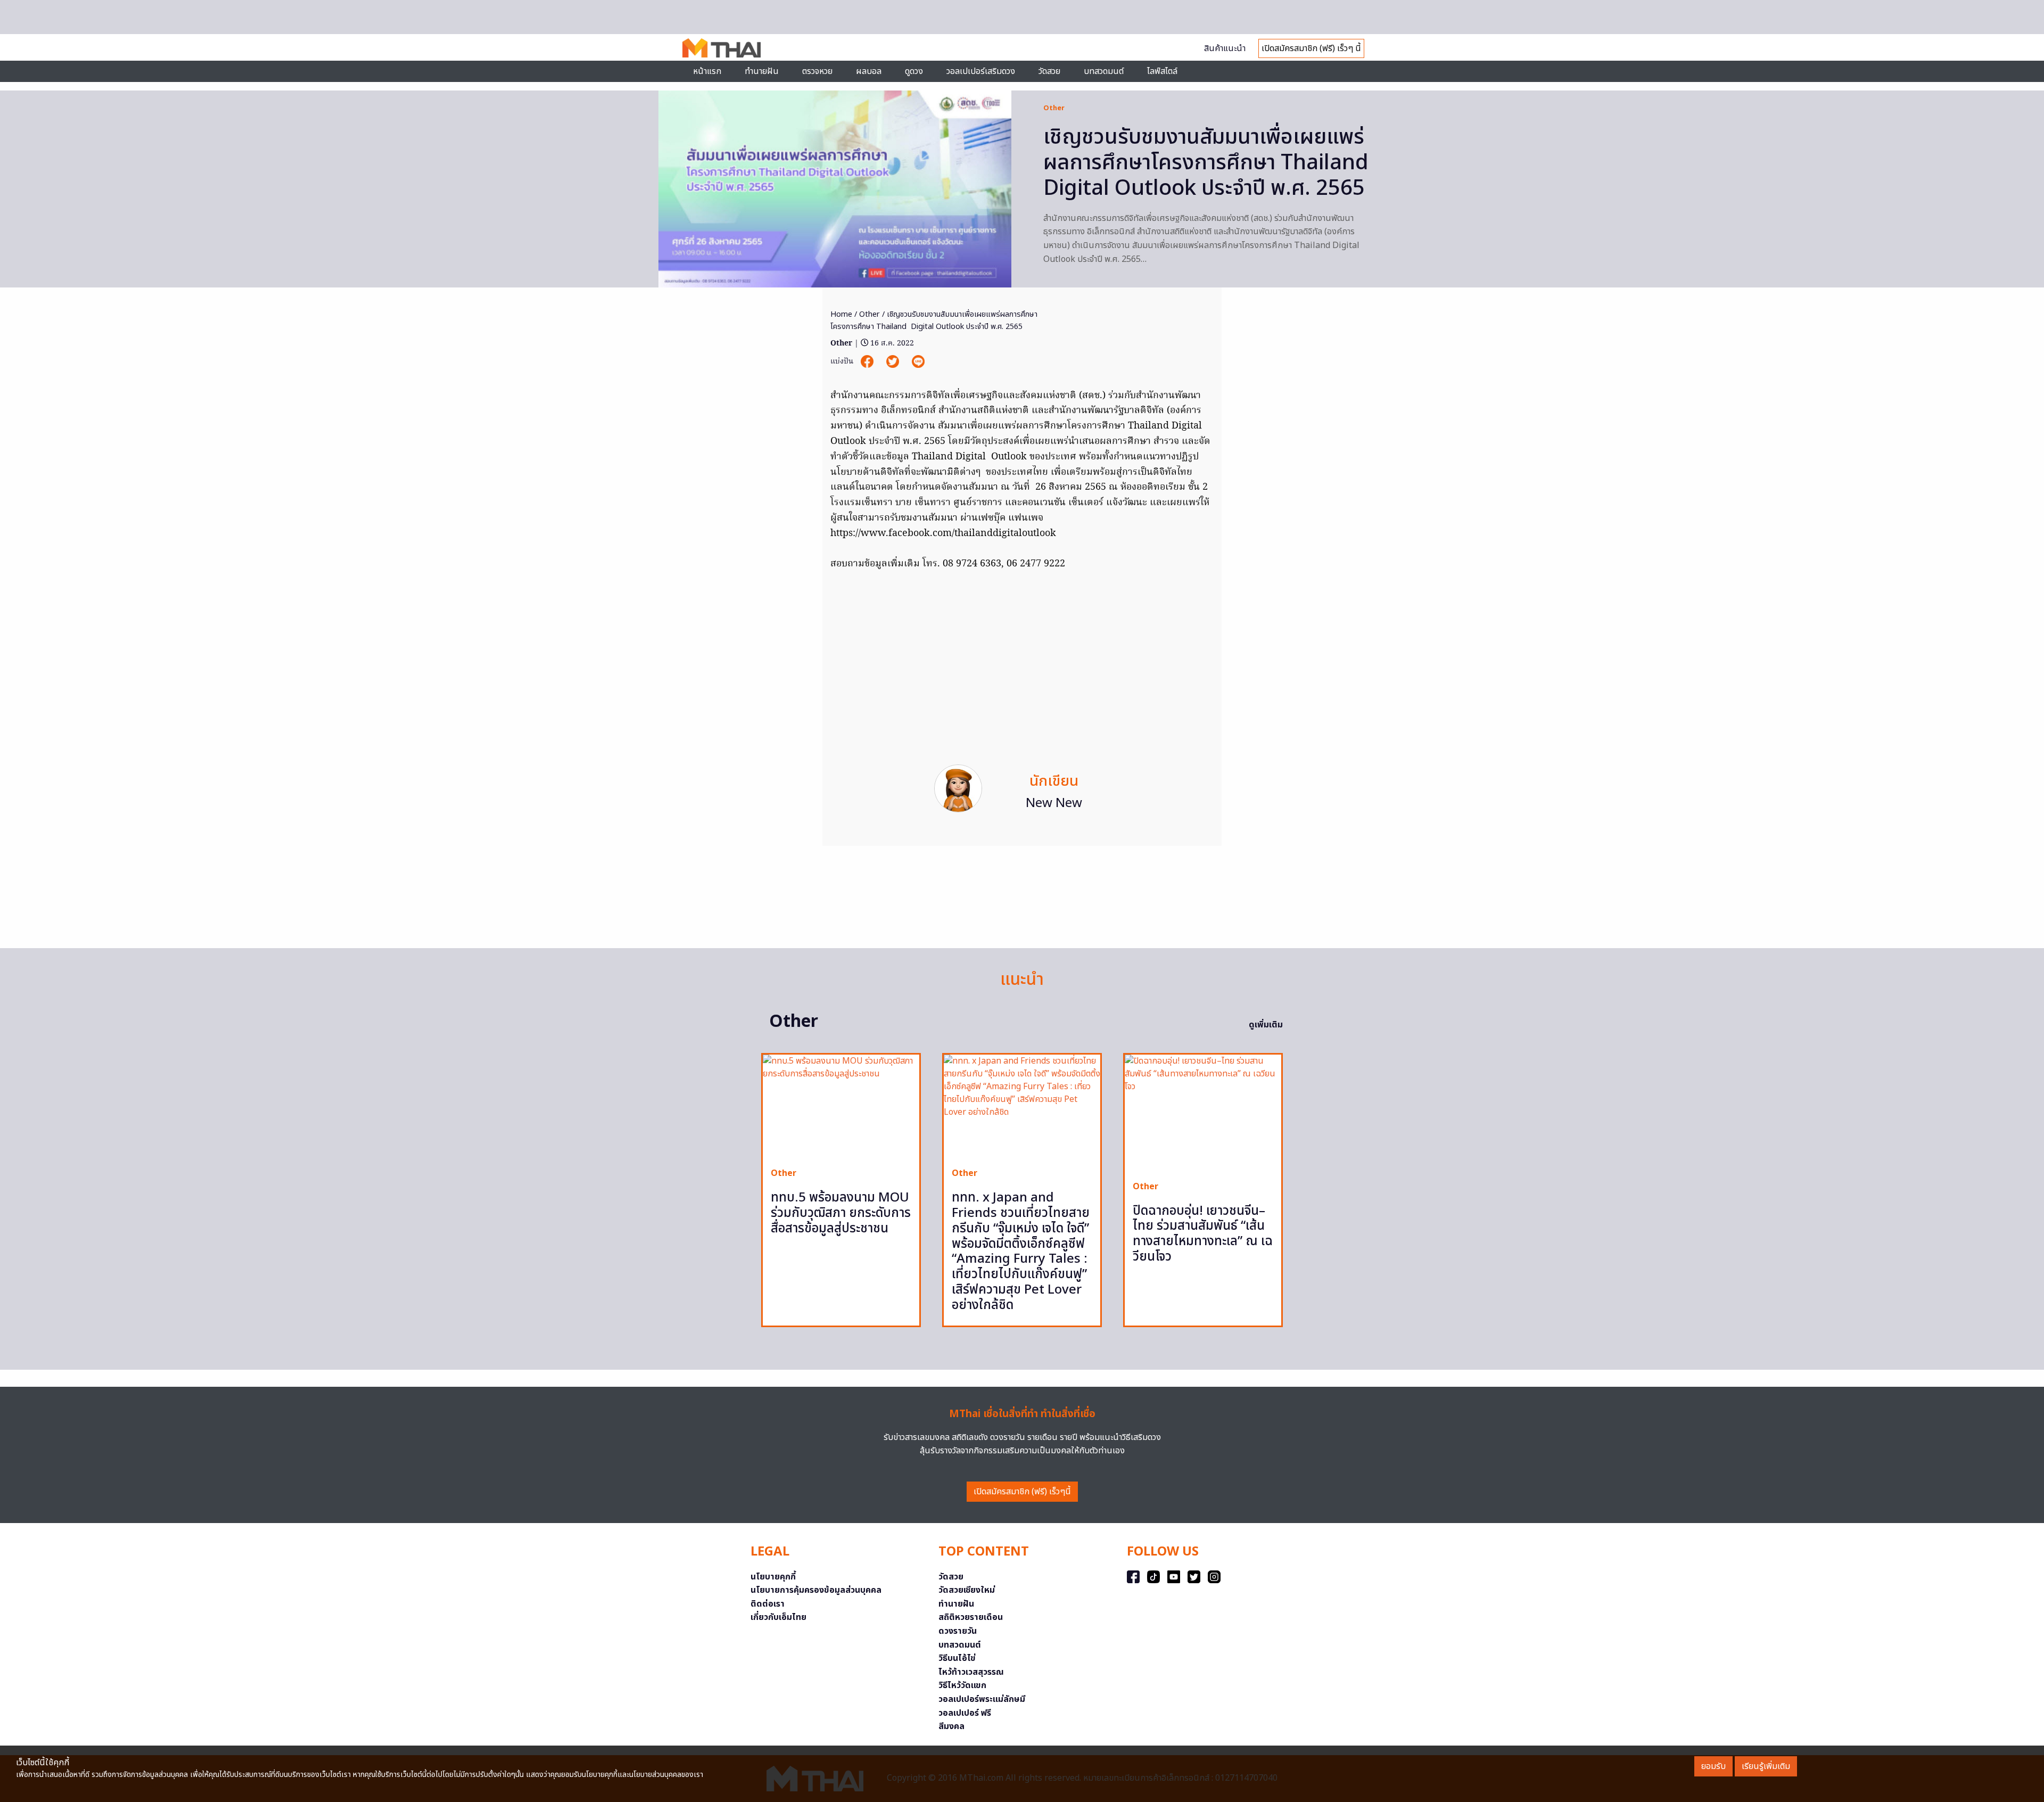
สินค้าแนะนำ (1225, 48)
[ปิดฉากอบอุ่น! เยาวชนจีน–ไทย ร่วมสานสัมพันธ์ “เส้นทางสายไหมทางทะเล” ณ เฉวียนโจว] (1203, 1113)
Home (841, 314)
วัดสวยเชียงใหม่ (967, 1590)
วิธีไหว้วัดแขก (962, 1685)
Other (1054, 108)
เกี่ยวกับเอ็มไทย (778, 1617)
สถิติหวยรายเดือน (971, 1617)
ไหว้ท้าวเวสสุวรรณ (971, 1672)
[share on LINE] (918, 362)
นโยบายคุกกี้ (773, 1577)
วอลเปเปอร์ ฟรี (965, 1713)
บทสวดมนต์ (1104, 71)
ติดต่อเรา (768, 1604)
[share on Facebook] (868, 362)
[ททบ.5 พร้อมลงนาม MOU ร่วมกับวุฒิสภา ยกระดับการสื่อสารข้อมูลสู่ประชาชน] (841, 1107)
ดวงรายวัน (958, 1631)
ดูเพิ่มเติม (1266, 1025)
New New (1054, 803)
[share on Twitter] (894, 362)
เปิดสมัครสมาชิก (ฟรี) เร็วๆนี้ (1022, 1492)
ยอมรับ (1713, 1766)
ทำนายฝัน (762, 71)
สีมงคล (951, 1726)
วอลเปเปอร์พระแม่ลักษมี (982, 1699)
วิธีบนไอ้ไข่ (957, 1658)
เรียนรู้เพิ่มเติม (1766, 1766)
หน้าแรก (707, 71)
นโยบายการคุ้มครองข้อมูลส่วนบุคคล (816, 1590)
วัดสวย (1049, 71)
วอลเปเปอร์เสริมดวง (981, 71)
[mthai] (722, 47)
